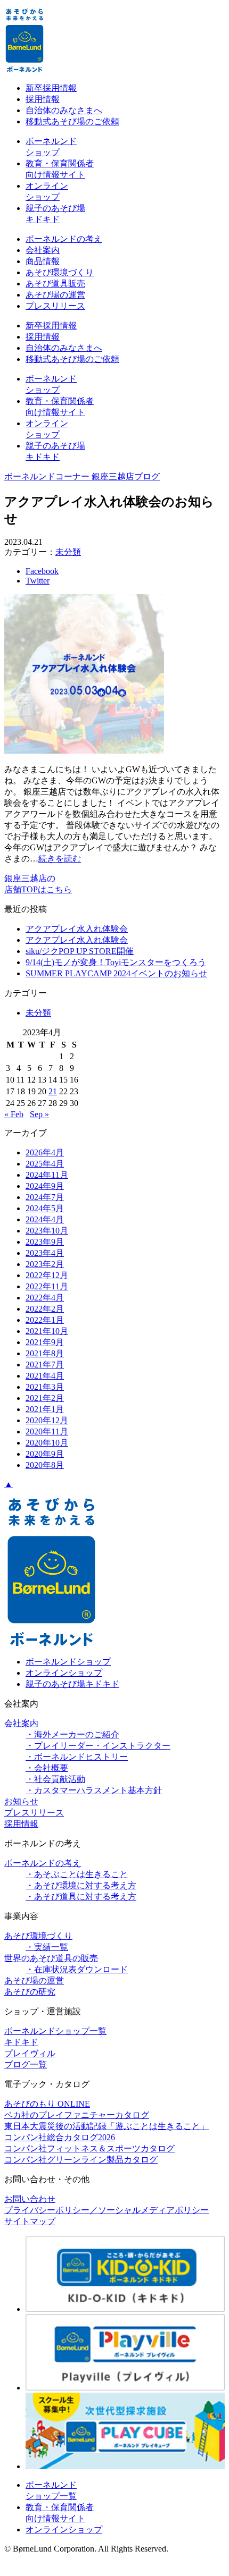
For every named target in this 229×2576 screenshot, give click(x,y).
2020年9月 (45, 1454)
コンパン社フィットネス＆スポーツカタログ (89, 2148)
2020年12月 (47, 1420)
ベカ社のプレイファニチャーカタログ (77, 2115)
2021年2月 (45, 1398)
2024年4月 (45, 1219)
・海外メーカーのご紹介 (72, 1734)
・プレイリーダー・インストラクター (98, 1746)
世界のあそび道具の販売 (51, 1958)
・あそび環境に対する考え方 (81, 1885)
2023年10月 (47, 1231)
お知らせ (21, 1801)
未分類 (68, 552)
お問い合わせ (30, 2199)
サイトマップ (30, 2221)
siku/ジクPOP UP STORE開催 (80, 951)
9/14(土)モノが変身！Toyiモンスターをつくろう (116, 962)
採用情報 (43, 99)
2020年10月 (47, 1443)
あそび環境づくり (60, 272)
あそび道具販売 (55, 284)
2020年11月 (47, 1431)
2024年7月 (45, 1197)
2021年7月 (45, 1365)
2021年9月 (45, 1342)
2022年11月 (47, 1286)
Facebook (42, 571)
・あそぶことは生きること (77, 1874)
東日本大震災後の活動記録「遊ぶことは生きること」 (107, 2126)
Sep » (39, 1114)
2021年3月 (45, 1387)
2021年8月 (45, 1353)
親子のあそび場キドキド (72, 1684)
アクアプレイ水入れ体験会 (77, 929)
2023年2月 (45, 1264)
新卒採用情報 (51, 88)
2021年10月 (47, 1331)
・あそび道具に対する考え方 (81, 1897)
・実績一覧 (47, 1947)
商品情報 (43, 261)
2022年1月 (45, 1320)
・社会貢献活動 (55, 1779)
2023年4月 (45, 1253)
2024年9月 (45, 1186)
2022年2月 (45, 1309)
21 (53, 1091)
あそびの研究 (30, 1992)
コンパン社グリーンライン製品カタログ (81, 2160)
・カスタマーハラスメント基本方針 (94, 1790)
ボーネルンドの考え (64, 239)
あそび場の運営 (55, 295)
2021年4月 (45, 1376)
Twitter (38, 581)
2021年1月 (45, 1409)
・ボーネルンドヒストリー (77, 1757)
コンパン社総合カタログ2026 (60, 2137)
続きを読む (60, 859)
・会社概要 (47, 1768)
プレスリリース (55, 306)
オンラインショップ (64, 1673)
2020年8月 (45, 1465)
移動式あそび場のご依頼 (72, 121)
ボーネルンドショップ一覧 (55, 2031)
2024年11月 (47, 1175)
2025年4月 (45, 1164)
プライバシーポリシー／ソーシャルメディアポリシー (107, 2210)
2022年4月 (45, 1298)
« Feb (14, 1114)
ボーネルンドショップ (68, 1662)
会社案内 (43, 250)
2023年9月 (45, 1242)
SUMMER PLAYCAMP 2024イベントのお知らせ (116, 973)
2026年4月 (45, 1152)
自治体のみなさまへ (64, 110)
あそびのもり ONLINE (47, 2104)
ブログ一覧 (26, 2064)
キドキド (21, 2042)
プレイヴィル (30, 2053)
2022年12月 (47, 1275)
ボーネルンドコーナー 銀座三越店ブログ (82, 476)
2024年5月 (45, 1208)
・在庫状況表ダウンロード (77, 1969)
